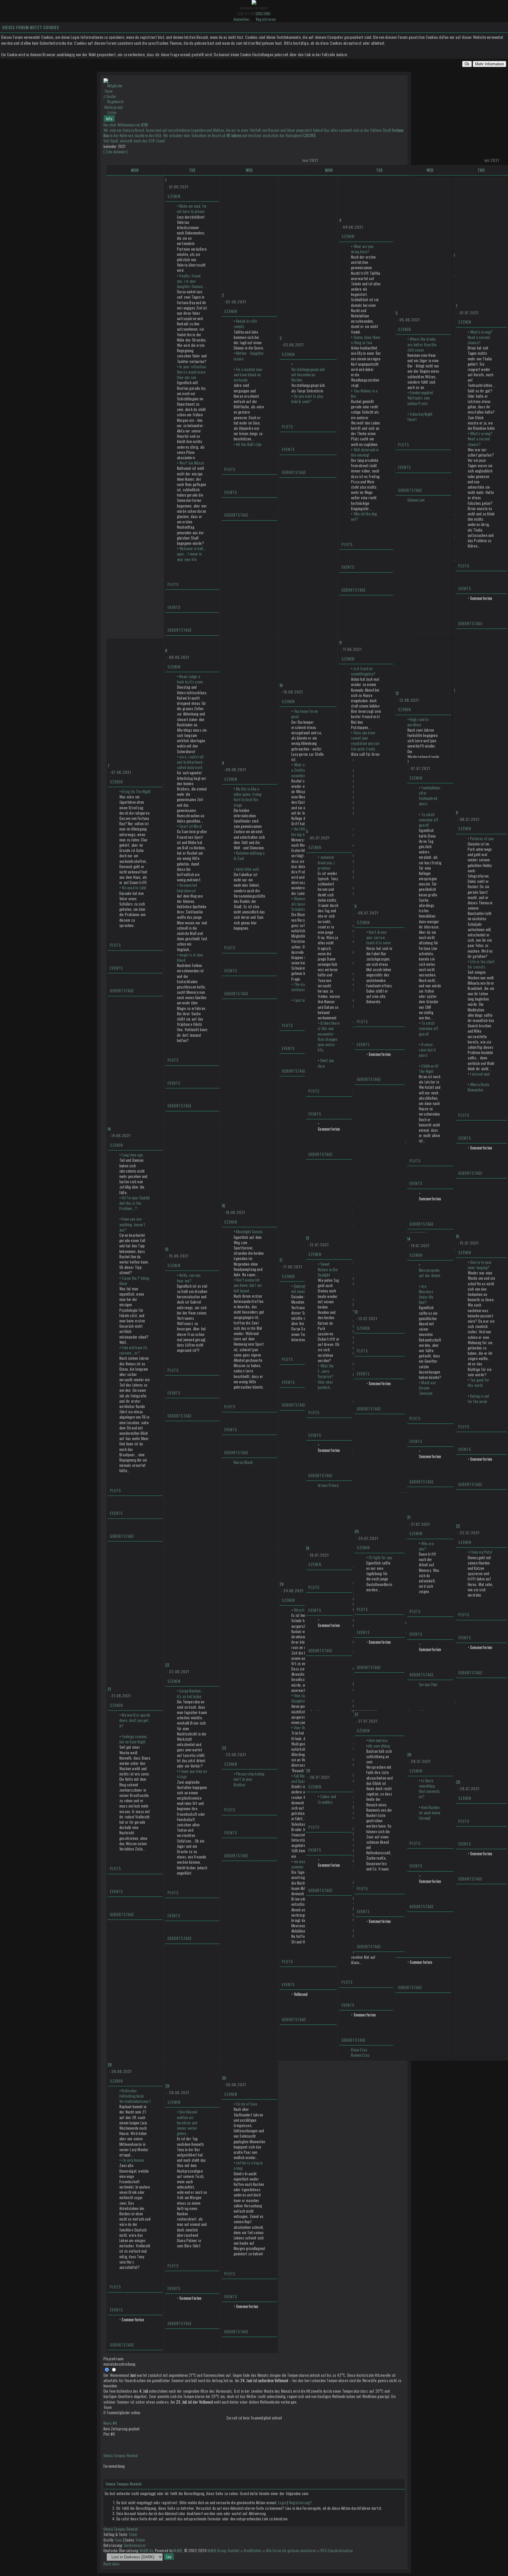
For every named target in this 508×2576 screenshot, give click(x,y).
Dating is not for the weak (479, 1399)
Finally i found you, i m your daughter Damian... (191, 281)
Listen (112, 112)
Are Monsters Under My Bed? (426, 1294)
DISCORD (263, 13)
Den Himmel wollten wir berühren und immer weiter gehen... (187, 2122)
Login (282, 2502)
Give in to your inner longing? (480, 1265)
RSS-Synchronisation (337, 2550)
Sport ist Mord (190, 826)
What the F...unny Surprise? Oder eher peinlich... (326, 1376)
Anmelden (241, 19)
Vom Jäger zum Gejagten (304, 1698)
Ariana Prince (328, 1485)
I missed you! (480, 1074)
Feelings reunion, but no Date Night (134, 1739)
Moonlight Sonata (249, 1232)
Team (108, 91)
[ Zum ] (116, 152)
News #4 (110, 2423)
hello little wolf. (248, 869)
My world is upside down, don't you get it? (135, 1720)
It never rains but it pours (427, 1050)
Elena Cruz (359, 2050)
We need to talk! (134, 888)
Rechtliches (253, 2550)
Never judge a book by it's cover (190, 679)
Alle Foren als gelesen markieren (291, 2550)
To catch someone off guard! (429, 820)
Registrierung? (301, 2502)
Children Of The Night (429, 1069)
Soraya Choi (428, 1684)
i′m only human (133, 2160)
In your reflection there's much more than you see (192, 372)
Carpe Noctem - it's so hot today (190, 1693)
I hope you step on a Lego (192, 1774)
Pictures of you (482, 838)
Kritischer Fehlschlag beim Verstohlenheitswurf (135, 2096)
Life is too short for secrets (481, 964)
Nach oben (111, 2564)
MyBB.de (146, 2550)
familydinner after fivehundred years (430, 796)
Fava (119, 2540)
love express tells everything (378, 1743)
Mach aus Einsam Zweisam (427, 1388)
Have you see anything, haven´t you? (132, 1224)
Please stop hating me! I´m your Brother (249, 1779)
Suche (111, 96)
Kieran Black (243, 1462)
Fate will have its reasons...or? (133, 1350)
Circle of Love (247, 2104)
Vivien (140, 2540)
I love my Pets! (481, 1552)
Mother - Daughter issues (249, 356)
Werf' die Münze (192, 463)
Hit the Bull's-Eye (249, 444)
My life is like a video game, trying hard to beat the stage (248, 797)
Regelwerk (115, 101)
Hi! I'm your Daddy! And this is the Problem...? (134, 1203)
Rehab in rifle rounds (245, 324)
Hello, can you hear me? (189, 1278)
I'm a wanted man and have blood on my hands (248, 375)
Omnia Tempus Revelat (121, 2455)
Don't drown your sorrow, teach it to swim (379, 937)
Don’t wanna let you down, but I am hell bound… (248, 1285)
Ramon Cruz (360, 2055)
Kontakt (234, 2550)
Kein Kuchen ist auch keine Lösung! (430, 1813)
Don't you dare (326, 1063)
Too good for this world (479, 1382)
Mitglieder (115, 86)
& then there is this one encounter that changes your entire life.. (329, 1036)
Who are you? (426, 1546)
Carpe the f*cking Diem (134, 1281)
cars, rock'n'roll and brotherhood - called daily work (191, 762)
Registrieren (266, 19)
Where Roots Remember (479, 1087)
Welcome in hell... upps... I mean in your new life (192, 554)
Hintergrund (113, 107)
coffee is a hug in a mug (248, 2165)
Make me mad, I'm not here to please (192, 209)
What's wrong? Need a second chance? (480, 337)
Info (109, 119)
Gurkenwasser (135, 2545)
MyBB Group (217, 2550)
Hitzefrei (301, 1610)
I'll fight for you (381, 1557)
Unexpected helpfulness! (187, 888)
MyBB (178, 2550)
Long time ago (132, 1155)
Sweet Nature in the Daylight (328, 1269)
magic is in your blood (190, 957)
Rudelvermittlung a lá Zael (249, 856)
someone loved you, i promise (326, 862)
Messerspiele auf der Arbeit (430, 1273)
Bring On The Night (136, 791)
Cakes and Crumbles (327, 1799)
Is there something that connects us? (430, 1789)
